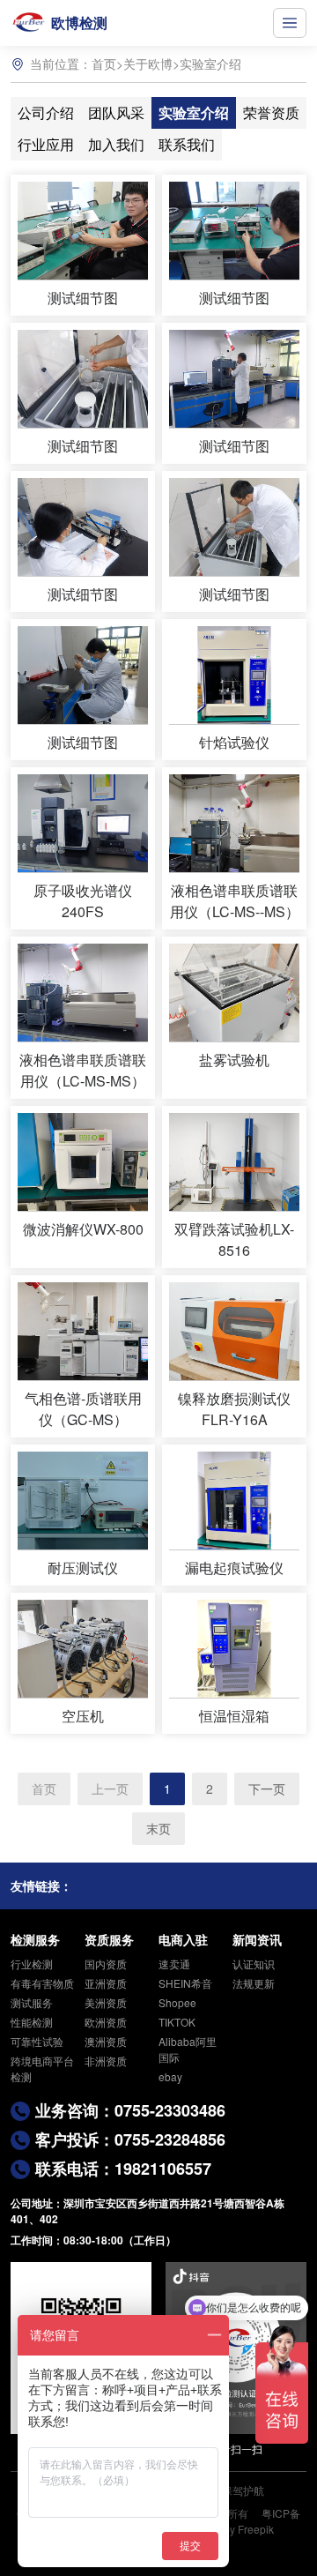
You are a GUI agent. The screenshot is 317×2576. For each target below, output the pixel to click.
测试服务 (32, 2002)
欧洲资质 (106, 2022)
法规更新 (254, 1983)
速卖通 (174, 1964)
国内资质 (106, 1964)
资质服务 (109, 1939)
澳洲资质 (106, 2041)
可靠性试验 (37, 2041)
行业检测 (32, 1964)
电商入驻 (183, 1939)
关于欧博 (148, 63)
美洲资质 (106, 2002)
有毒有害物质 (42, 1983)
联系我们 (187, 144)
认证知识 (254, 1964)
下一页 (267, 1788)
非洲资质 (106, 2061)
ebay (170, 2076)
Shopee (177, 2002)
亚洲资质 (106, 1983)
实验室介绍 (210, 63)
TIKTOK (177, 2022)
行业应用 (46, 144)
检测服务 (35, 1939)
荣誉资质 (271, 112)
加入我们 (116, 144)
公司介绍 (46, 112)
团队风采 (116, 112)
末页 (158, 1828)
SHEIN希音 (185, 1983)
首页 (104, 63)
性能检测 (32, 2022)
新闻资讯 (257, 1939)
